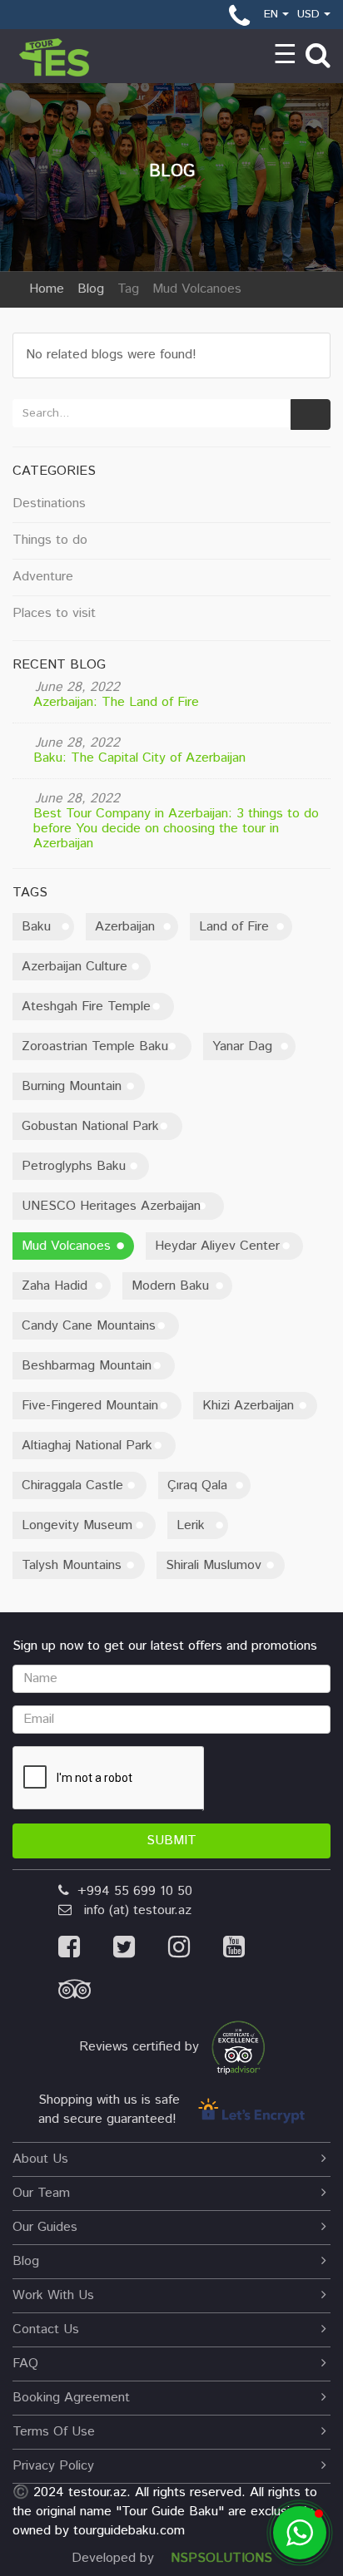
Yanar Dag (242, 1046)
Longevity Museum (77, 1525)
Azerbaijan (125, 927)
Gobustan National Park (90, 1126)
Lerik (191, 1525)
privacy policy (53, 2466)
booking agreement (71, 2398)
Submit (171, 1841)
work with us (53, 2295)
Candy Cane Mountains (89, 1326)
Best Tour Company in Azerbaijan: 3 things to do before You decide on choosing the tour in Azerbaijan (176, 829)
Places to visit (54, 613)
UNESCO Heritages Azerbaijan (111, 1206)
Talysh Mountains (72, 1565)
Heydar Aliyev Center (217, 1246)
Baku (36, 927)
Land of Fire (234, 927)
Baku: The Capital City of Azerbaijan (139, 758)
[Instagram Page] (196, 1949)
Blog (91, 289)
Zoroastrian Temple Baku (95, 1046)
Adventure (43, 577)
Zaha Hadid (55, 1286)
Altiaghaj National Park (87, 1446)
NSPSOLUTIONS (221, 2558)
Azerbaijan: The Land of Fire (116, 702)
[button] (300, 2533)
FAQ (25, 2364)
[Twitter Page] (141, 1949)
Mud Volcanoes (66, 1246)
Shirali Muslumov (214, 1565)
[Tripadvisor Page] (89, 1994)
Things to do (50, 540)
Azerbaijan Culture (75, 967)
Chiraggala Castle (72, 1485)
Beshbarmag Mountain (87, 1366)
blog (26, 2261)
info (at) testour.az (132, 1910)
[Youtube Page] (249, 1949)
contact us (46, 2329)
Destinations (49, 503)
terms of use (54, 2432)
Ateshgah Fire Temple (86, 1007)
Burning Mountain (72, 1086)
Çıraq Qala (197, 1485)
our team (41, 2193)
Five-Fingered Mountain (90, 1406)
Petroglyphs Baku (74, 1166)
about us (40, 2159)
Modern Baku (170, 1286)
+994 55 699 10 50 (131, 1891)
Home (47, 289)
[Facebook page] (86, 1949)
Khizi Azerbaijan (248, 1406)
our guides (45, 2227)
